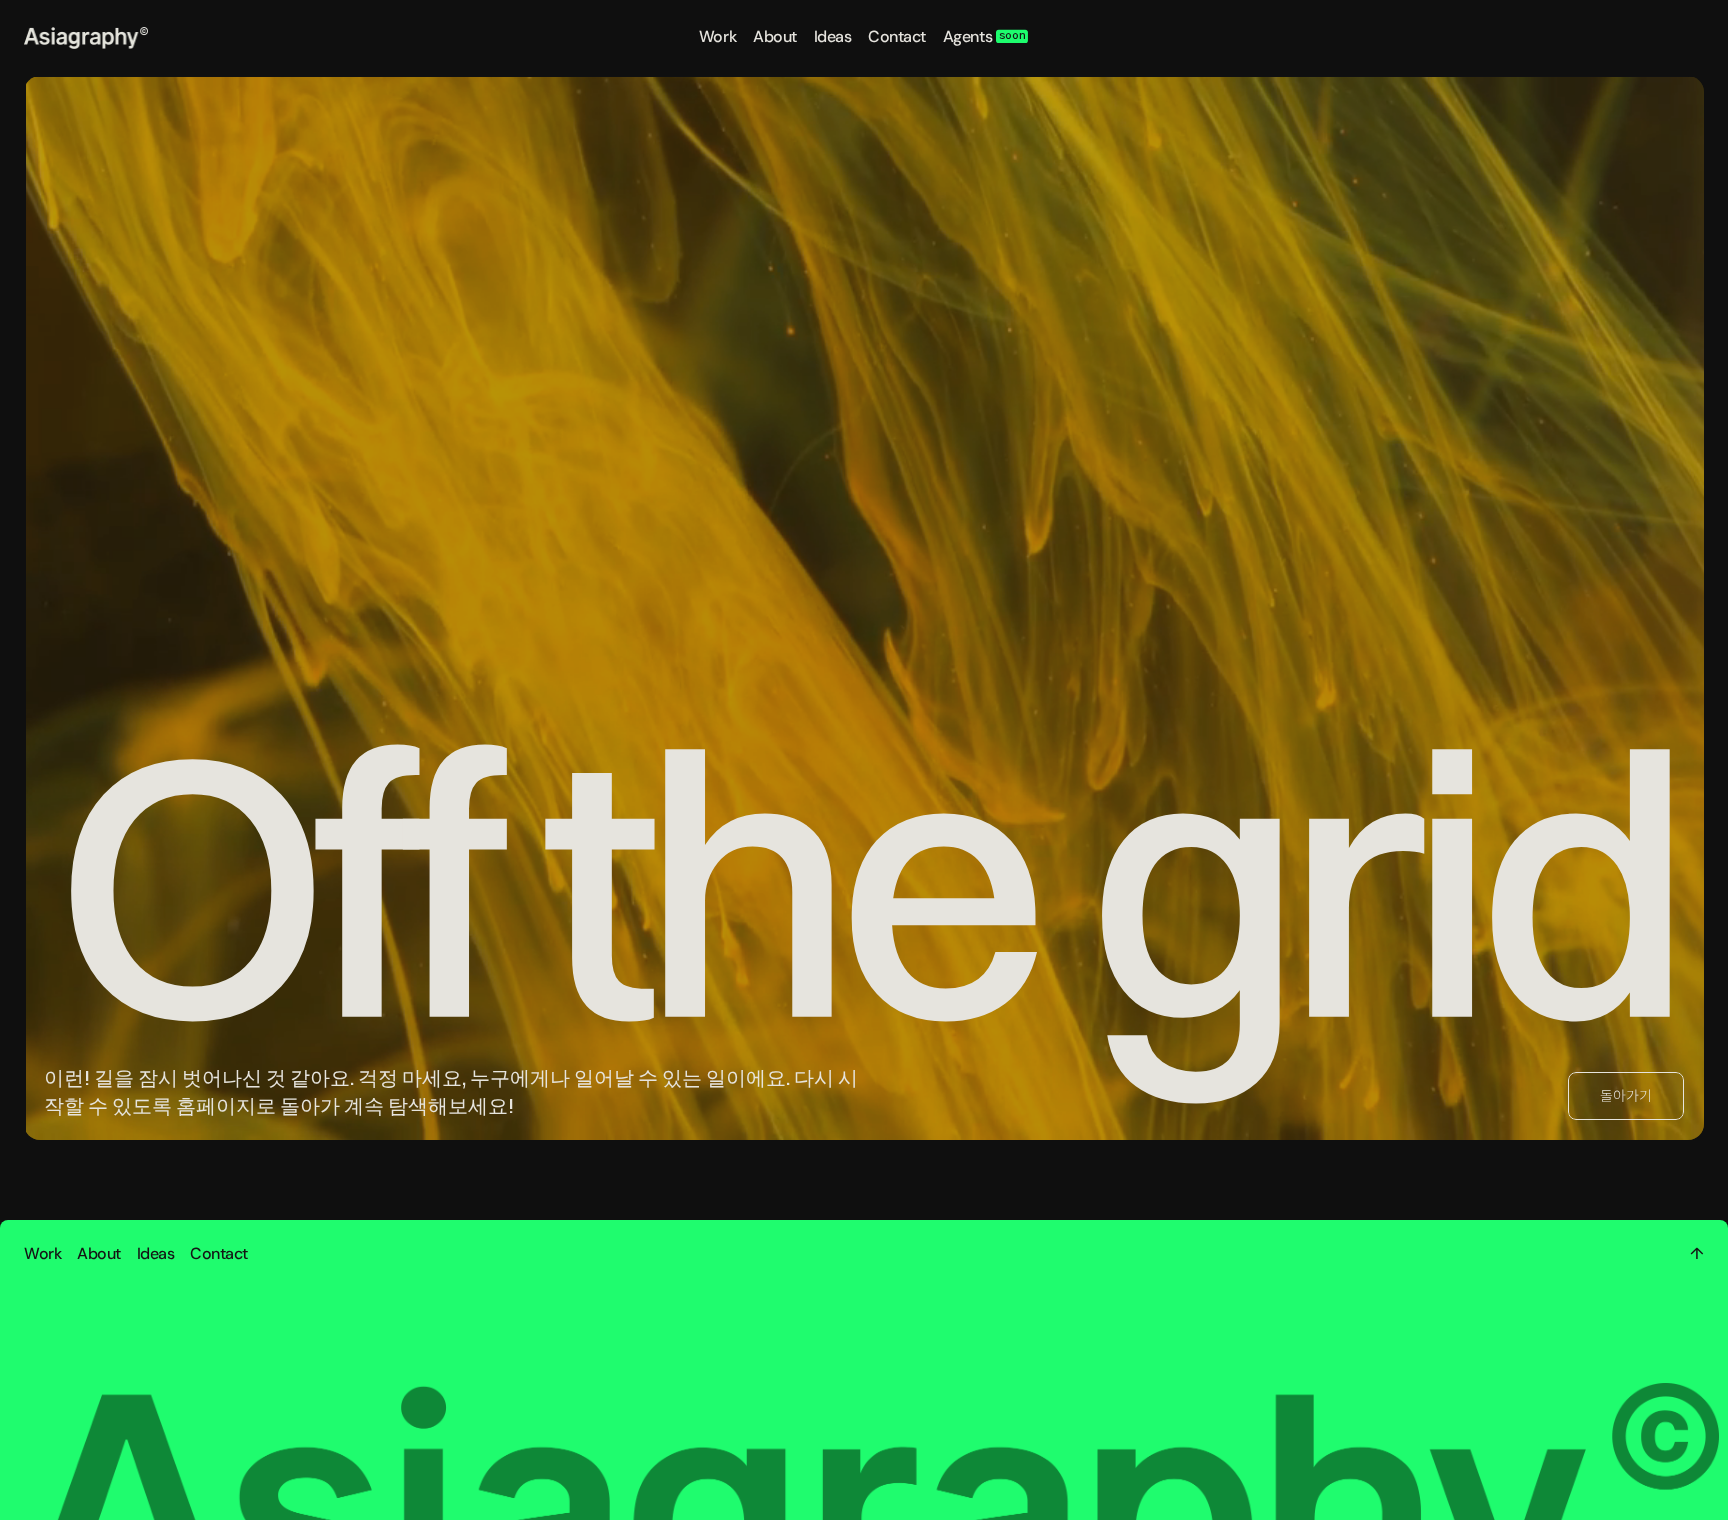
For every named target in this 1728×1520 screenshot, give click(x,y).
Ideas (833, 36)
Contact (897, 36)
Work (717, 36)
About (775, 36)
